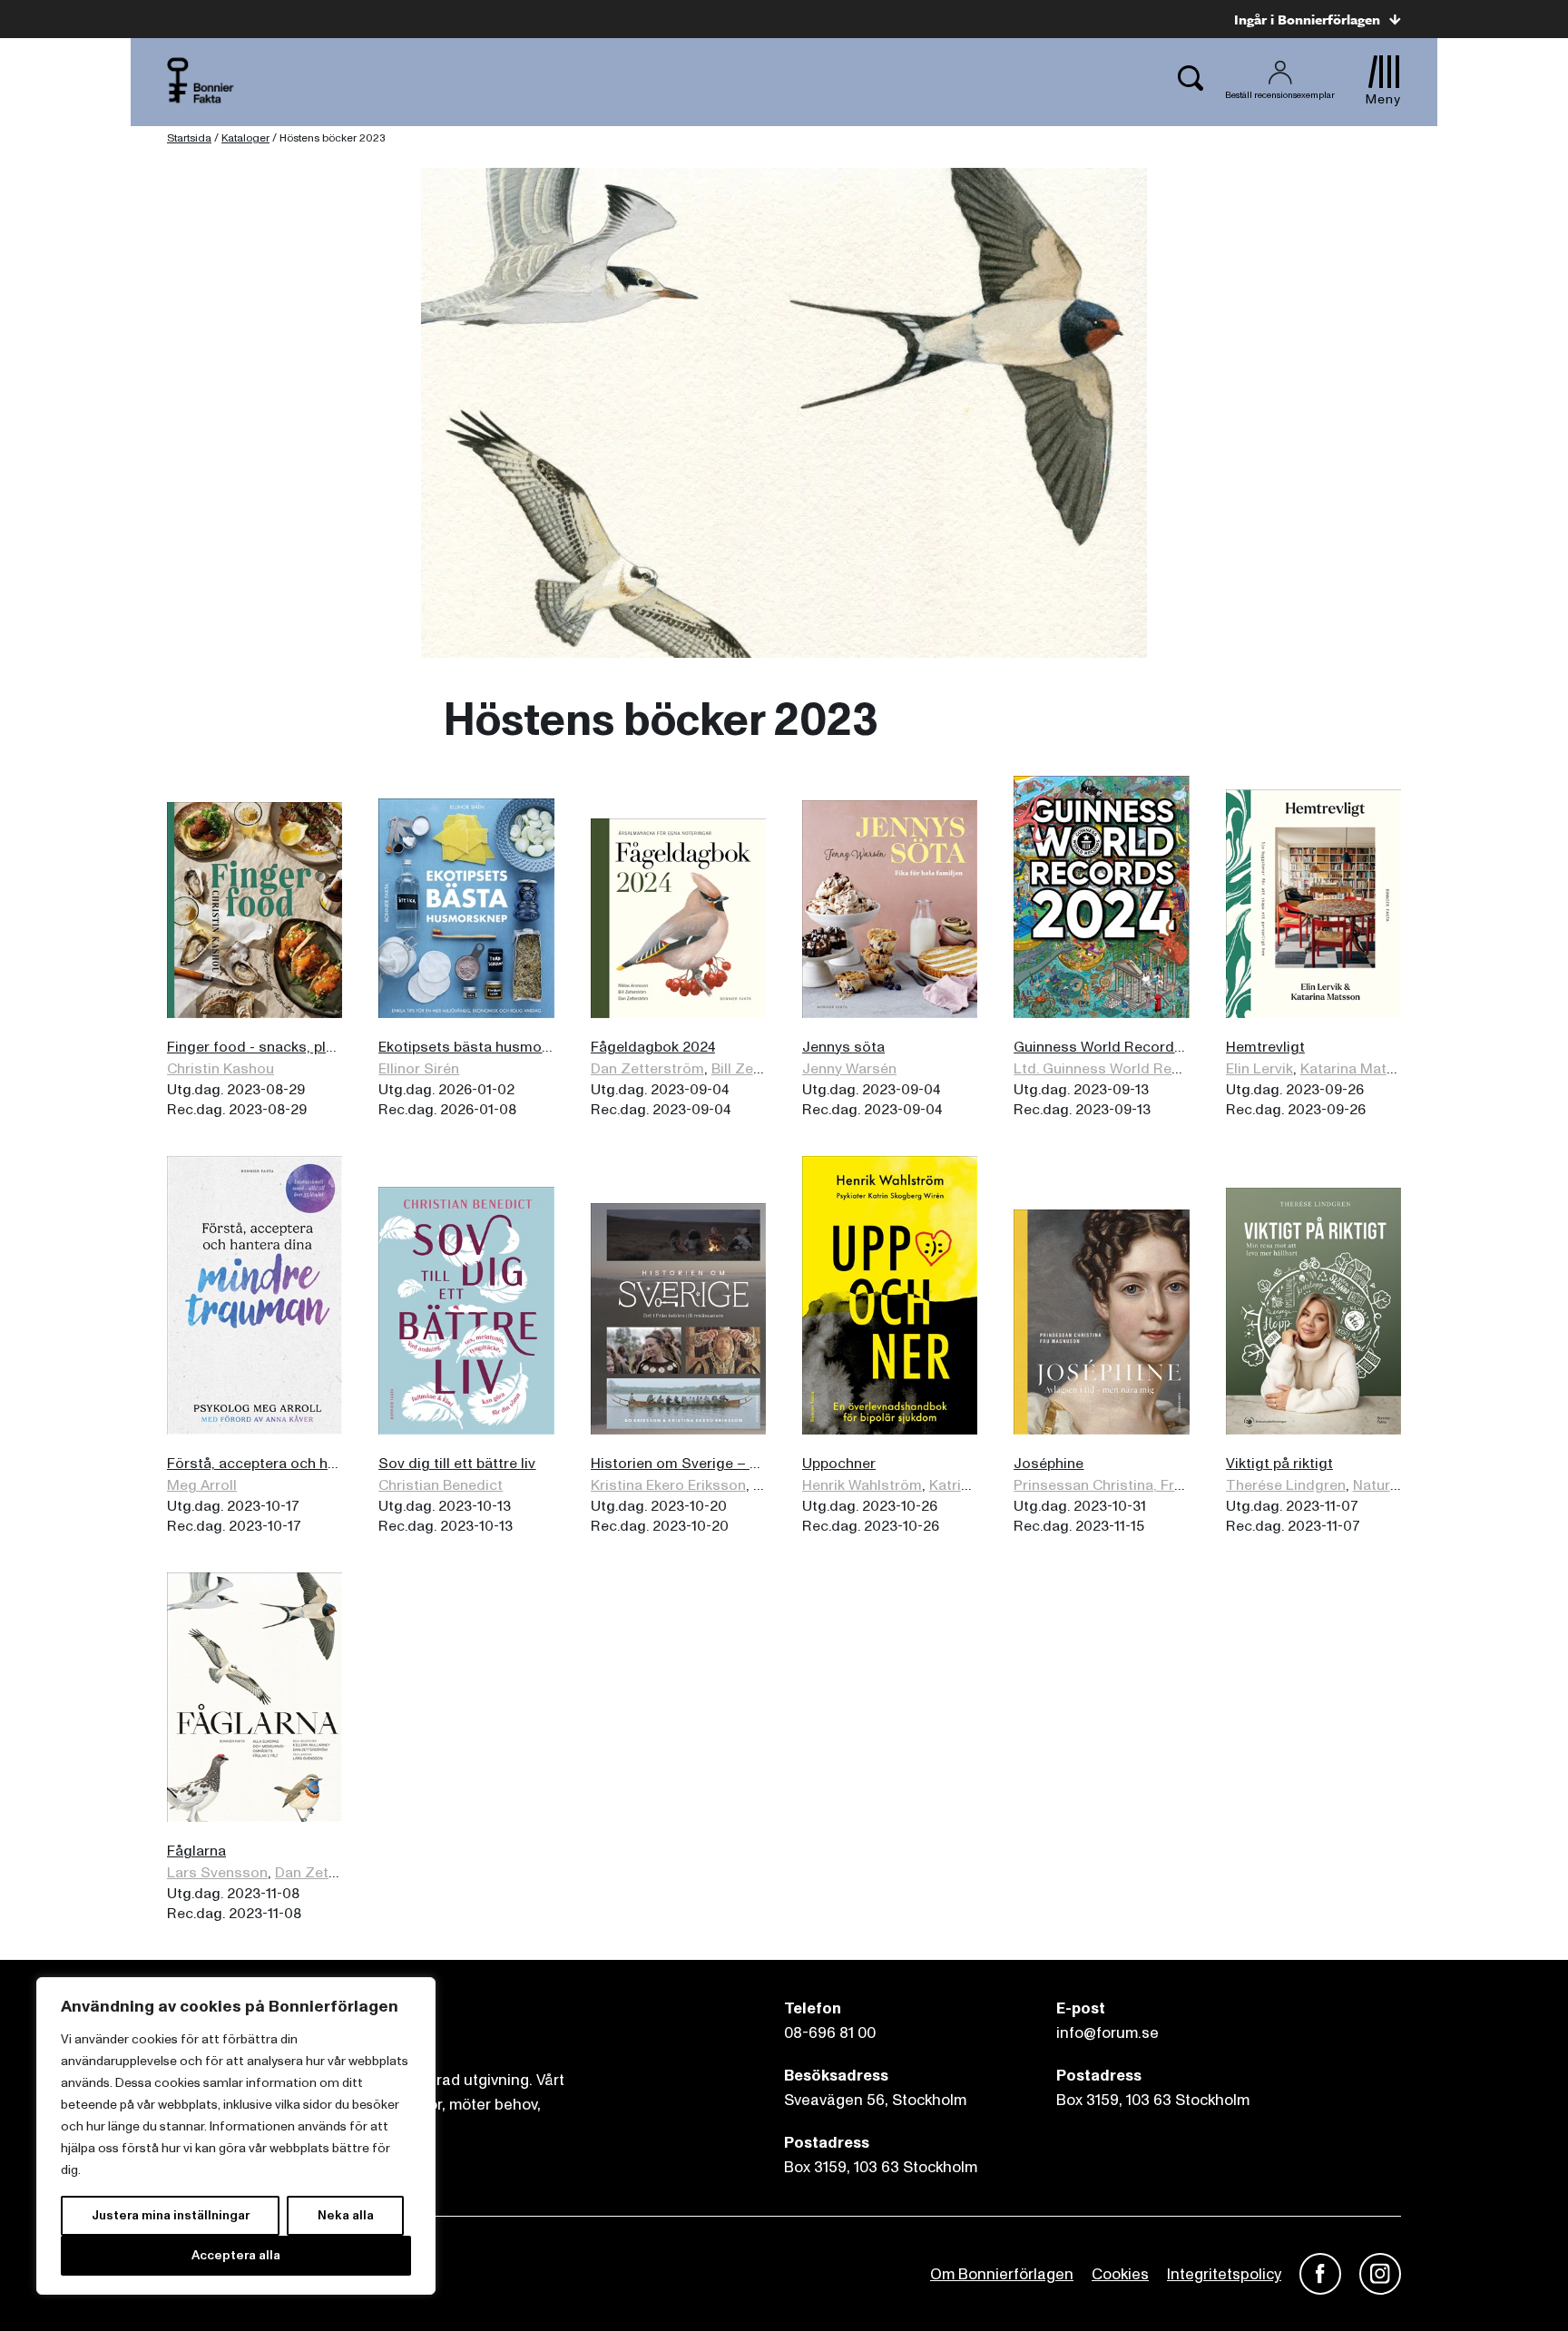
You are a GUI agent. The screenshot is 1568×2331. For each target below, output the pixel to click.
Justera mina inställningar (171, 2215)
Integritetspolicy (1224, 2274)
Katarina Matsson (1360, 1069)
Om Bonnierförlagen (1002, 2274)
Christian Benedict (441, 1485)
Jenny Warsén (849, 1069)
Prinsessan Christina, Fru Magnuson (1136, 1485)
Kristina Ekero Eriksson (668, 1485)
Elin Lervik (1259, 1069)
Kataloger (245, 138)
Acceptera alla (236, 2255)
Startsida (189, 138)
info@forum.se (1107, 2033)
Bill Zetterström (765, 1069)
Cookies (1120, 2274)
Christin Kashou (220, 1069)
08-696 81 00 (830, 2033)
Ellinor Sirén (419, 1069)
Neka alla (346, 2215)
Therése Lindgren (1286, 1485)
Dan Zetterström (647, 1069)
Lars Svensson (217, 1873)
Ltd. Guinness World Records (1112, 1069)
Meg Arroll (202, 1485)
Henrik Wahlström (862, 1485)
